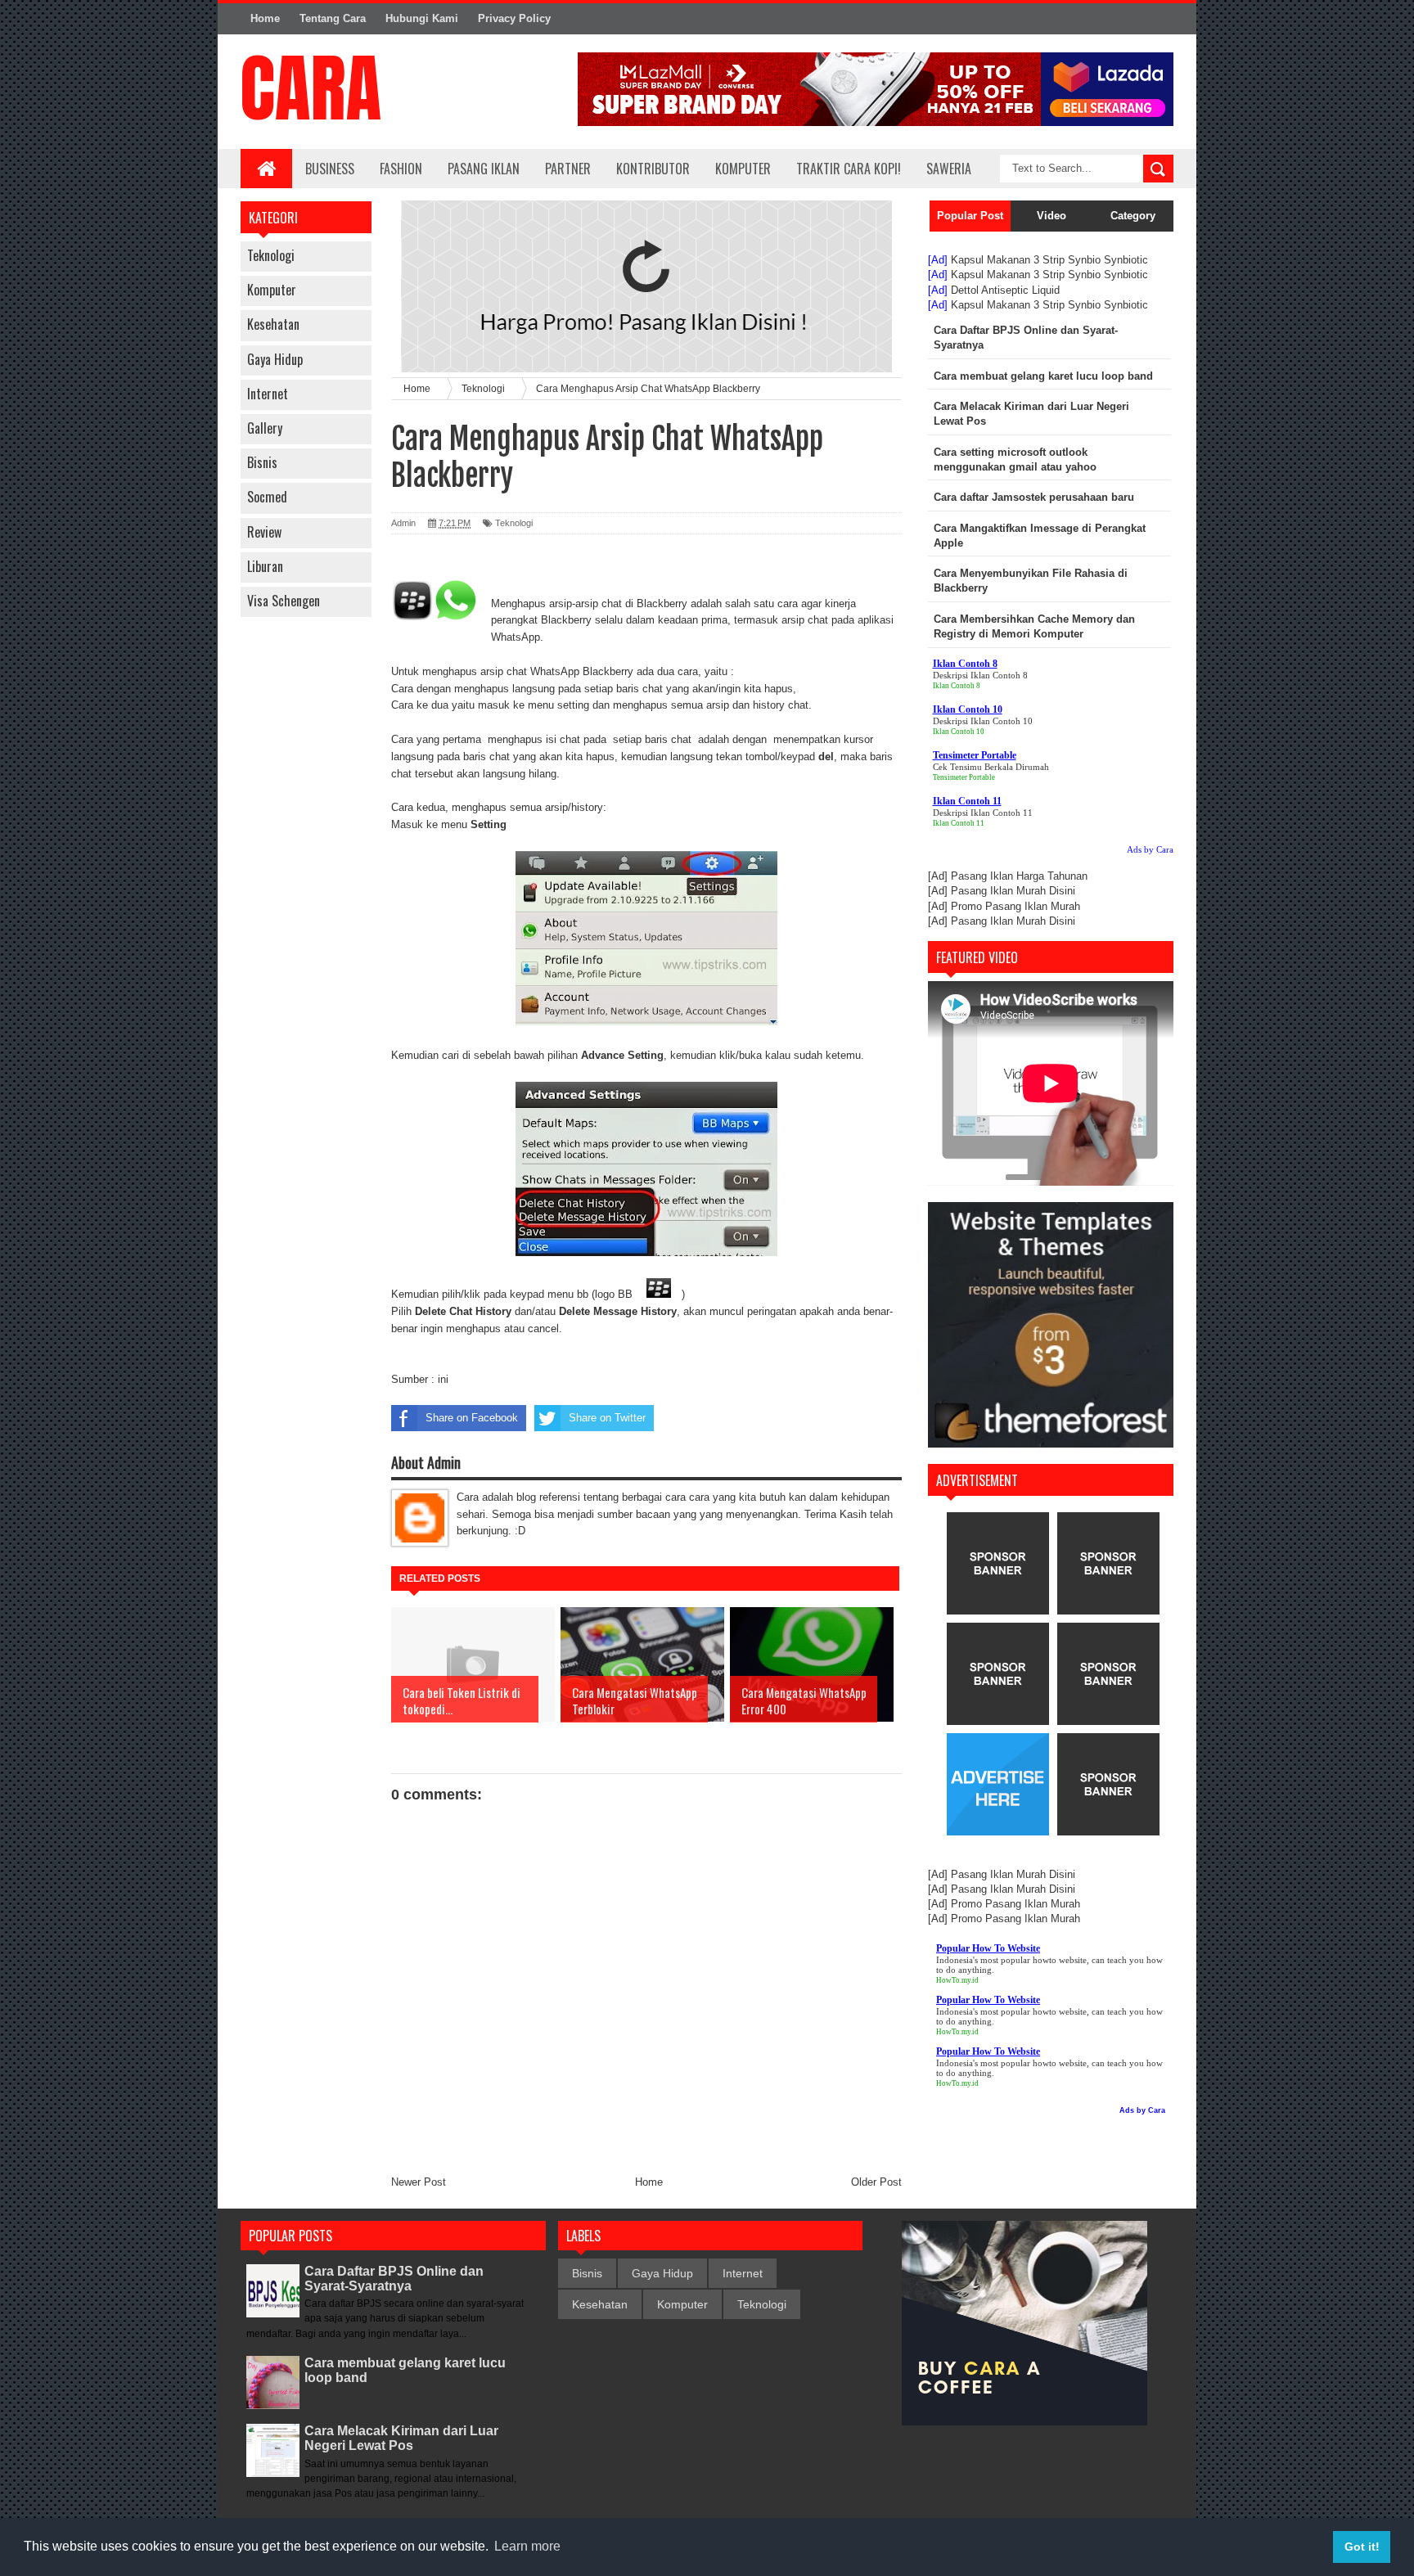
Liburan (265, 566)
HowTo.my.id (957, 1980)
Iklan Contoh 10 (959, 732)
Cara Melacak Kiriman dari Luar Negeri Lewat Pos (401, 2438)
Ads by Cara (1150, 849)
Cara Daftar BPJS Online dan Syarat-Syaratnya (394, 2279)
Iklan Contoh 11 (959, 823)
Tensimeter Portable (964, 777)
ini (443, 1379)
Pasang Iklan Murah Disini (1013, 891)
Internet (268, 394)
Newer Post (419, 2182)
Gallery (265, 428)
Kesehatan (273, 324)
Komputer (272, 290)
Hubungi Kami (422, 18)
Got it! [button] (1362, 2547)
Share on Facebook (472, 1418)
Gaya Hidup (275, 359)
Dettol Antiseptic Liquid (1005, 290)
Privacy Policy (514, 18)
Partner (568, 169)
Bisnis (262, 462)
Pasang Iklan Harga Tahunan (1019, 876)
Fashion (401, 169)
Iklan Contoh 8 (957, 686)
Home (265, 18)
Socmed (267, 497)
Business (330, 169)
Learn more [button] (527, 2546)
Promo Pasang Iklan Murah (1015, 906)
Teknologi (271, 255)
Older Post (876, 2182)
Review (264, 532)
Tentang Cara (333, 18)
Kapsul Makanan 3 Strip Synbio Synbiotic (1049, 260)
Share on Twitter (607, 1418)
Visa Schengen (284, 601)
